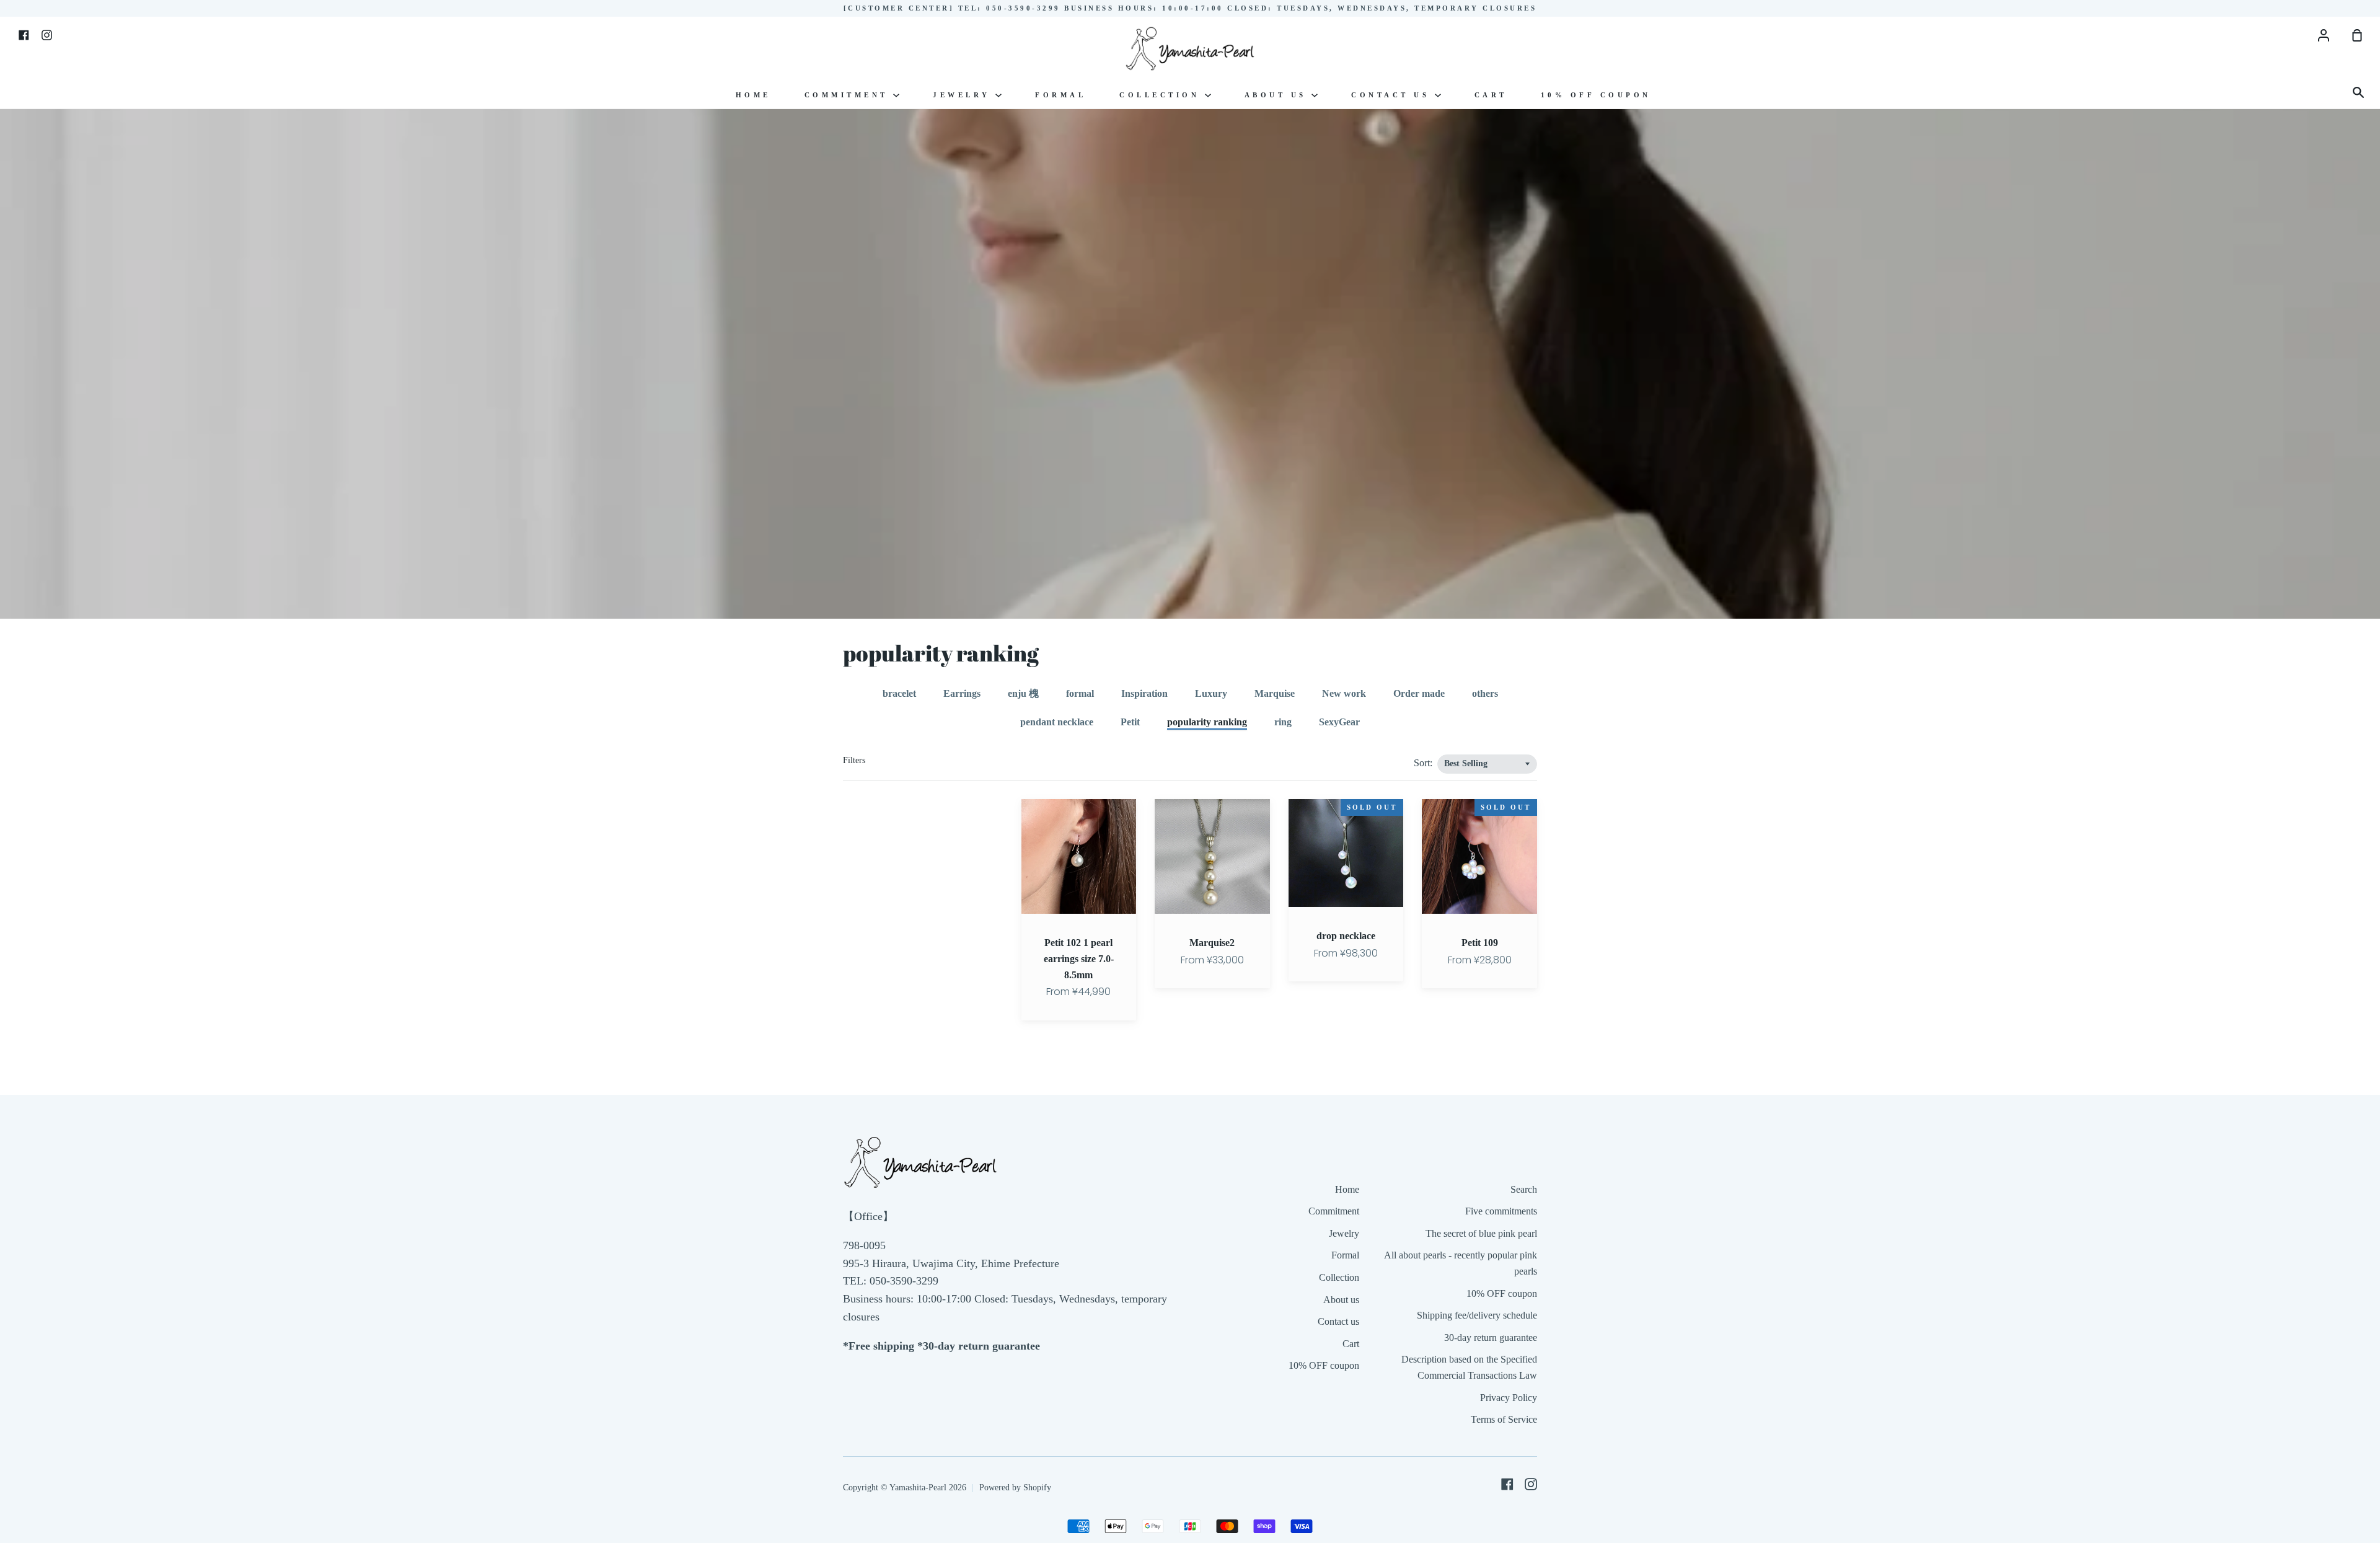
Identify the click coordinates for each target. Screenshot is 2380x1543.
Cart (1491, 95)
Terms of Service (1504, 1419)
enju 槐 (1023, 693)
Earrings (962, 693)
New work (1344, 693)
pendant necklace (1057, 722)
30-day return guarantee (1491, 1337)
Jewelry (964, 95)
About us (1278, 95)
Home (753, 95)
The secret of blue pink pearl (1481, 1233)
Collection (1162, 95)
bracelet (899, 693)
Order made (1419, 693)
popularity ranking (1207, 722)
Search (1524, 1189)
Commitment (849, 95)
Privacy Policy (1509, 1398)
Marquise (1275, 693)
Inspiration (1144, 693)
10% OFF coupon (1596, 95)
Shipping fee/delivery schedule (1477, 1315)
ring (1283, 722)
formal (1080, 693)
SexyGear (1339, 722)
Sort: (1424, 763)
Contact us (1393, 95)
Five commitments (1501, 1211)
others (1485, 693)
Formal (1060, 95)
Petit (1130, 722)
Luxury (1211, 693)
